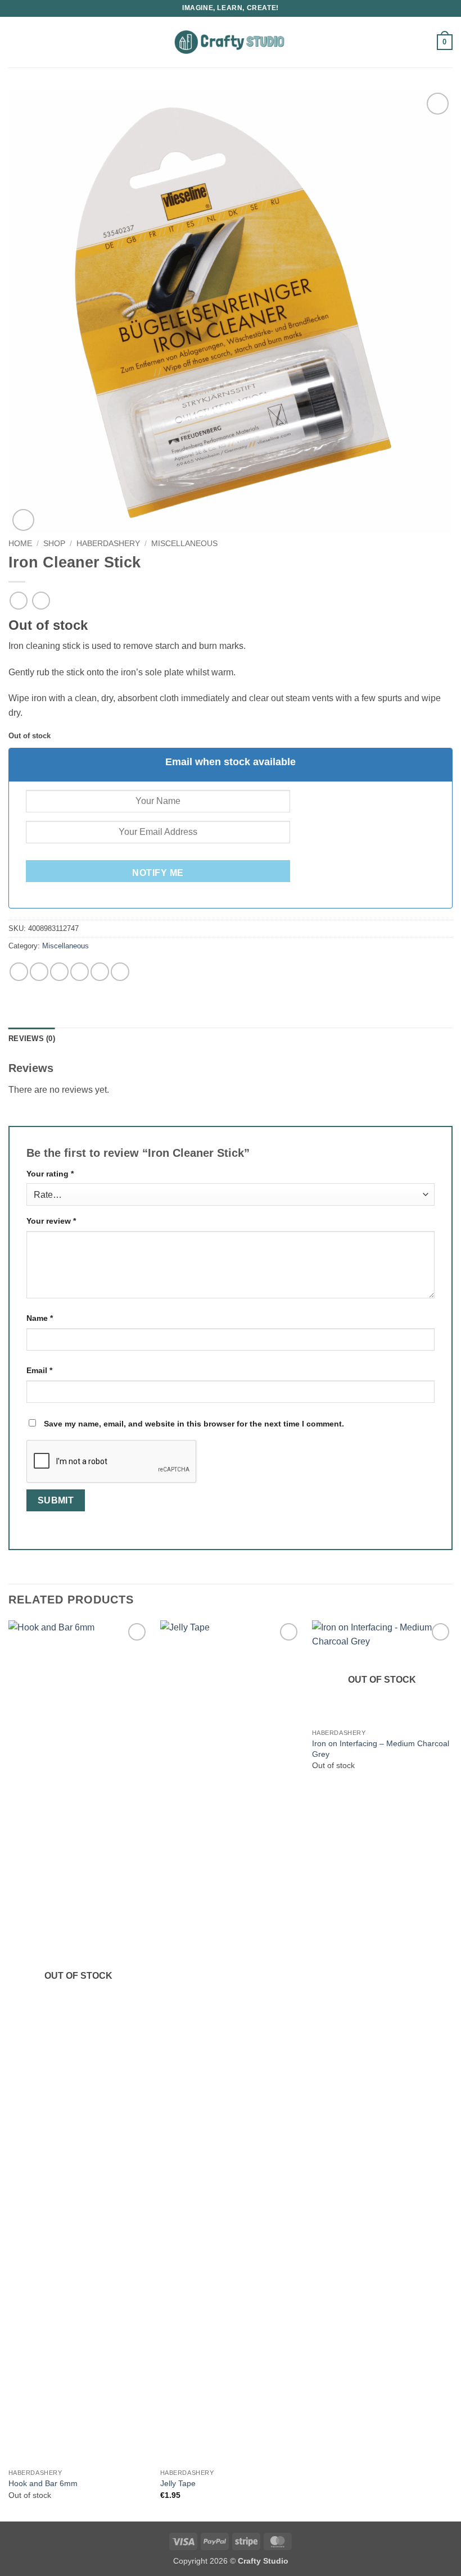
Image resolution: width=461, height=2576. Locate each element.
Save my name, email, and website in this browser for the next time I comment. (194, 1424)
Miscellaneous (184, 544)
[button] (15, 42)
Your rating (50, 1174)
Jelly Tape (178, 2483)
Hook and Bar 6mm (43, 2483)
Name (40, 1318)
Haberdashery (108, 544)
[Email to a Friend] (80, 972)
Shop (54, 544)
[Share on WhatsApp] (19, 972)
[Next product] (18, 600)
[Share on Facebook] (39, 972)
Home (20, 544)
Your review (51, 1221)
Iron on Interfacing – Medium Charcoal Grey (381, 1749)
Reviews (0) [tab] (32, 1039)
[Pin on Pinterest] (100, 972)
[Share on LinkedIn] (120, 972)
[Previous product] (41, 600)
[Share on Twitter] (59, 972)
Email (39, 1370)
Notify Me (158, 873)
